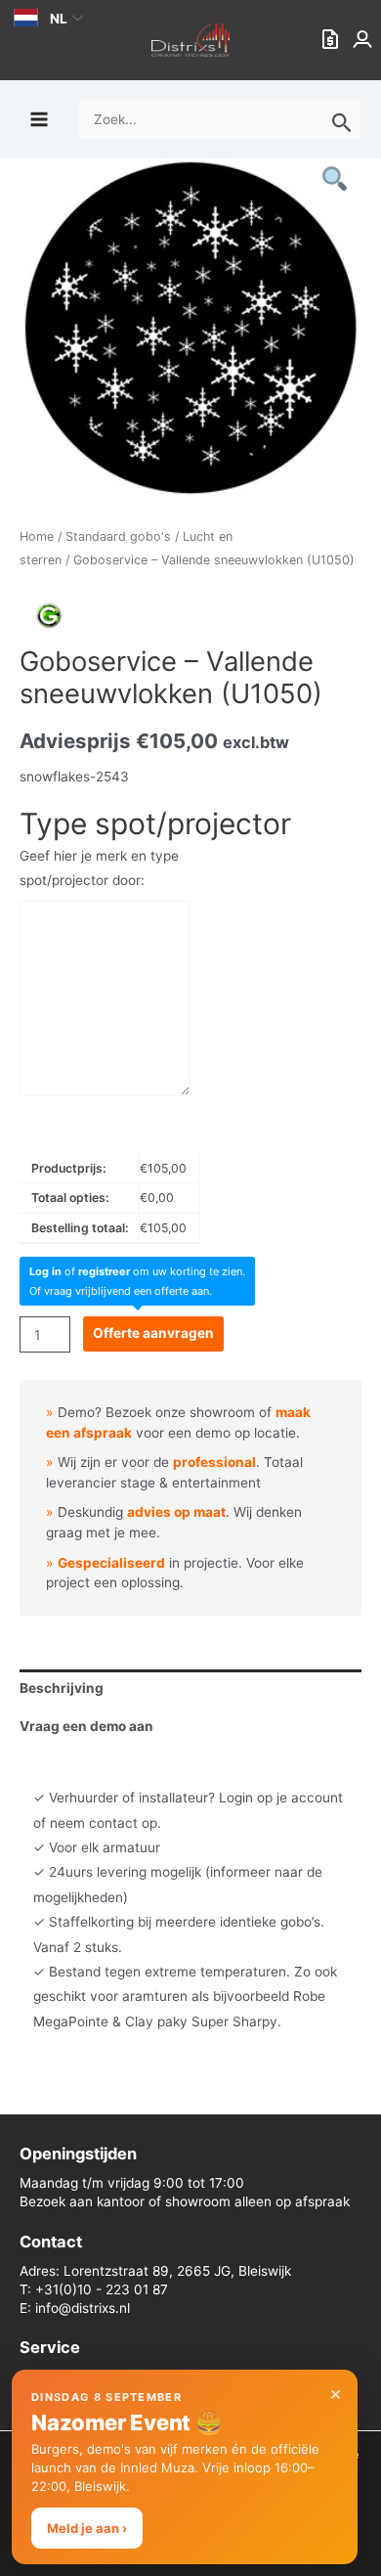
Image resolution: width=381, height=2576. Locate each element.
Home (37, 536)
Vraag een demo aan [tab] (86, 1726)
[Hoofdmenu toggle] (39, 119)
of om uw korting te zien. (137, 1271)
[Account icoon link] (364, 40)
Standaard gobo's (118, 536)
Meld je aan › (87, 2528)
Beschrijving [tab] (62, 1688)
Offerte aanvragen (153, 1333)
